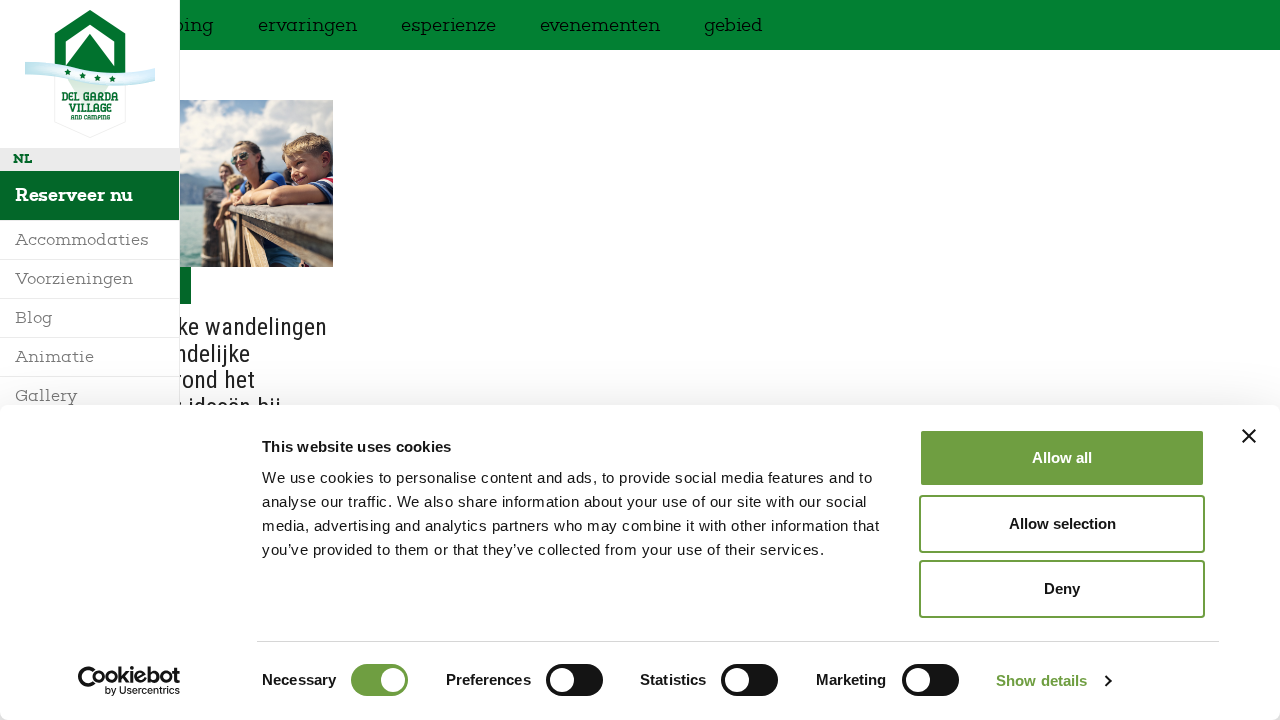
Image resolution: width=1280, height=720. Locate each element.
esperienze (448, 25)
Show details (1041, 680)
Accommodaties (82, 239)
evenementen (600, 25)
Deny (1062, 588)
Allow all (1062, 457)
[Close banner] (1249, 436)
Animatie (54, 356)
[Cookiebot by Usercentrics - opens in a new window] (129, 681)
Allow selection (1062, 523)
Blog (34, 317)
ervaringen (307, 25)
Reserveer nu (74, 195)
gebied (733, 25)
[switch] (574, 680)
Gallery (46, 395)
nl (22, 158)
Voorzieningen (74, 278)
